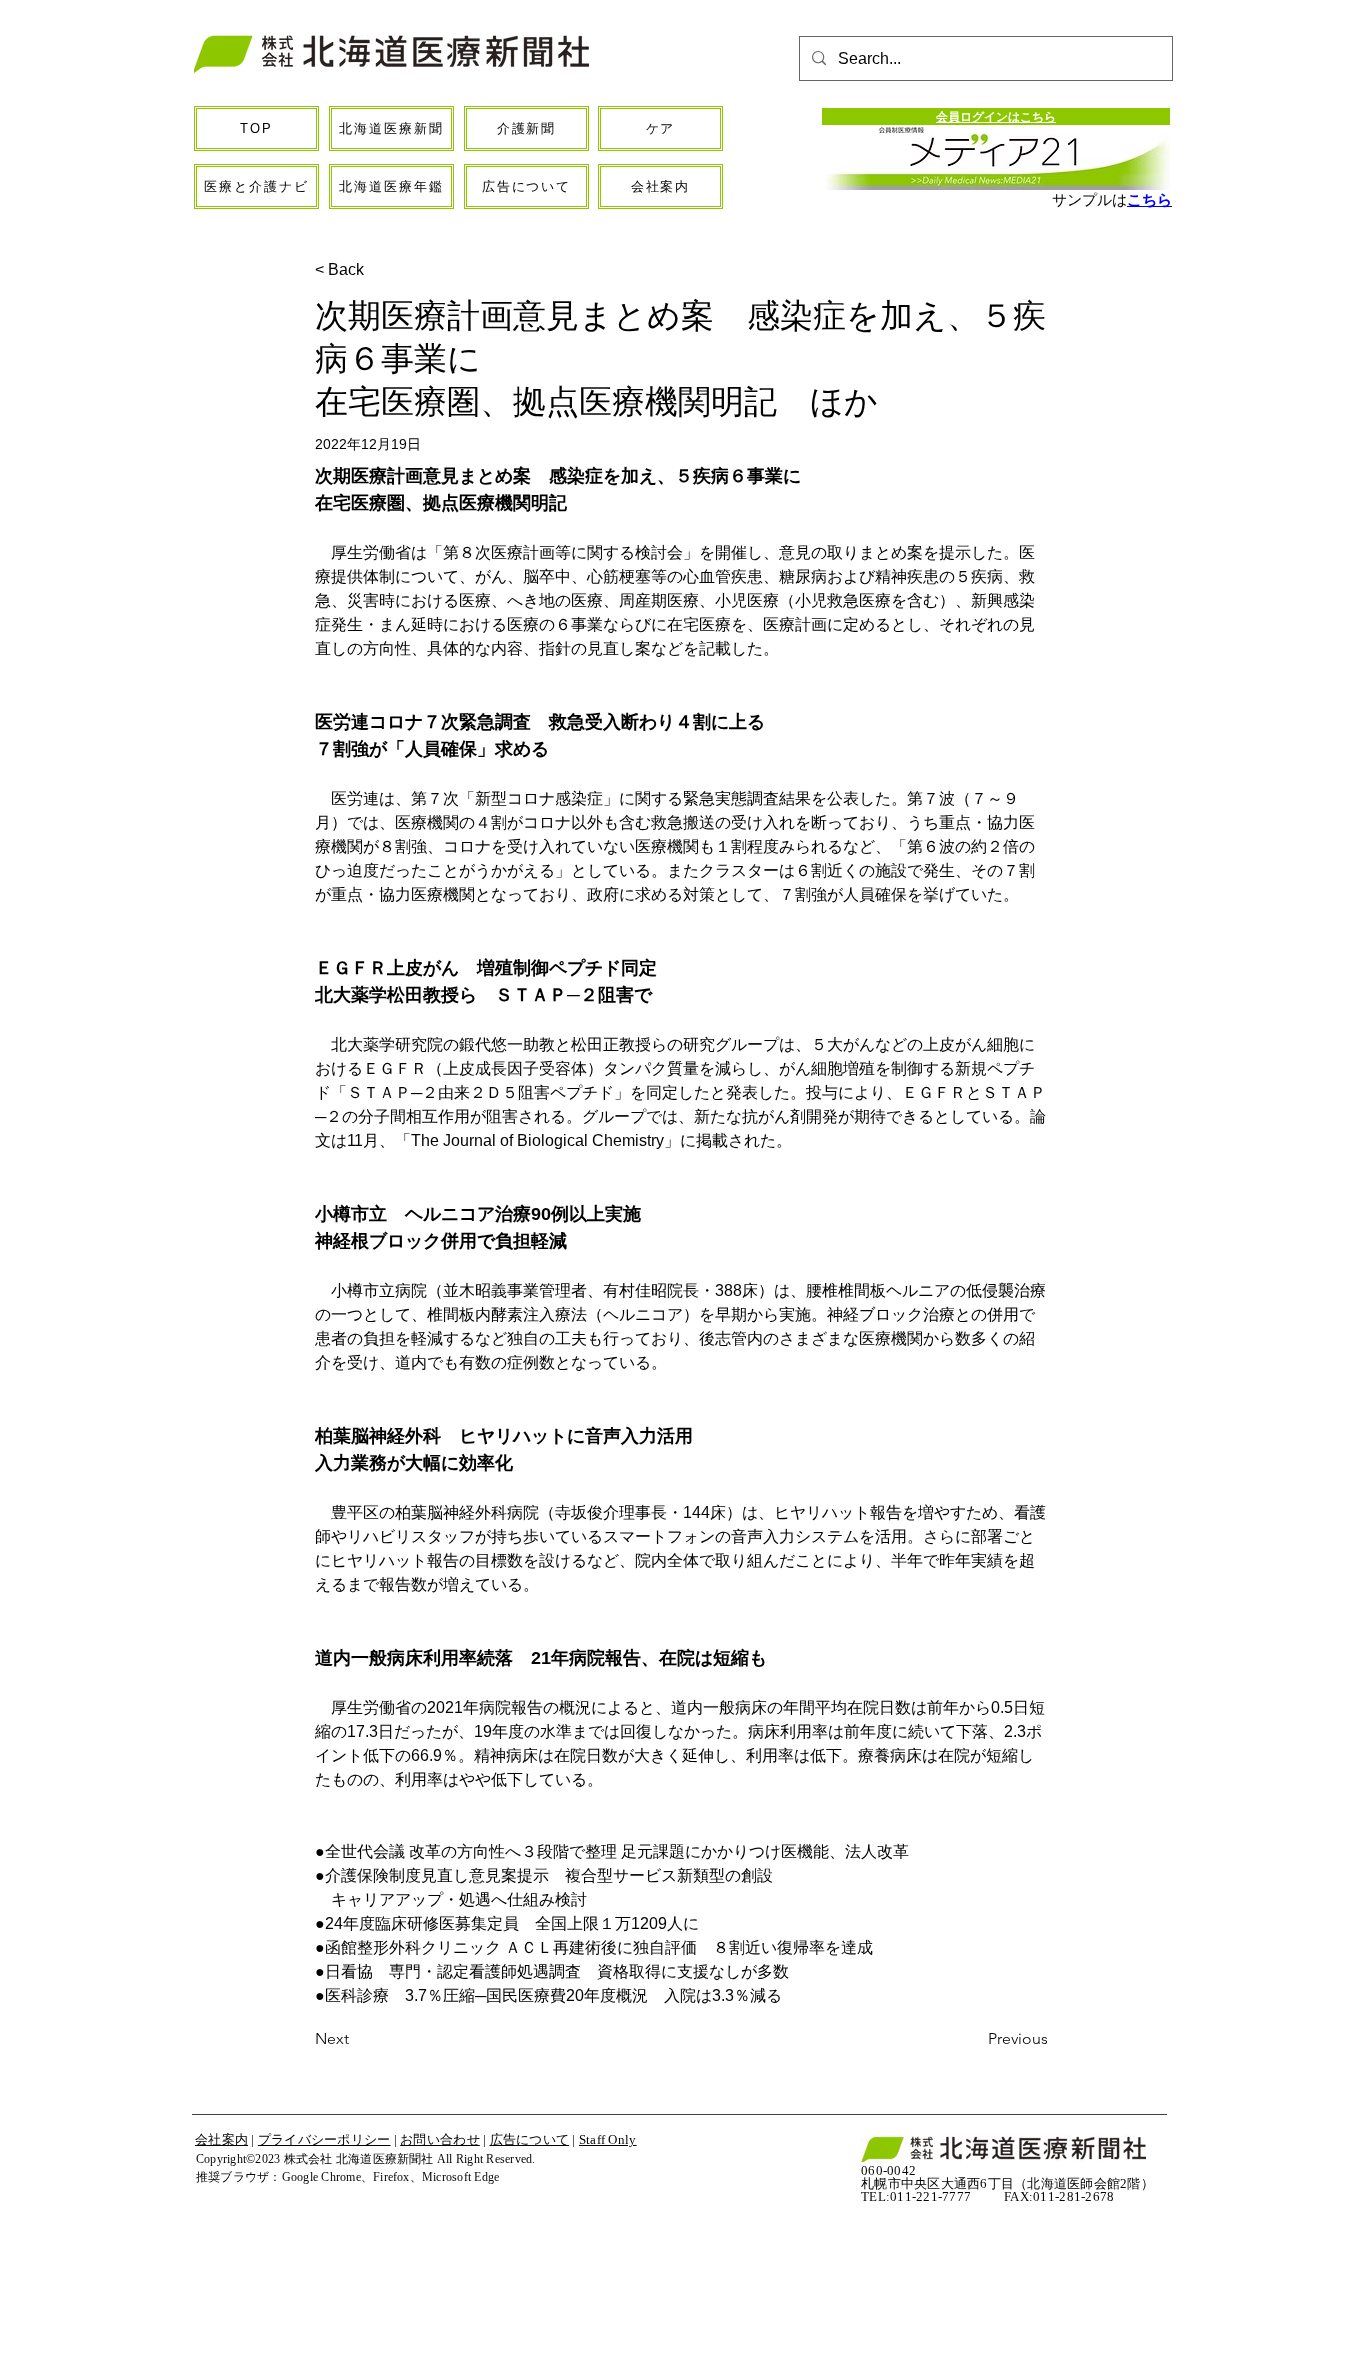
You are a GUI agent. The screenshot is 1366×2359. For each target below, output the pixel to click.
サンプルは (1089, 199)
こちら (1149, 199)
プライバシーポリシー (324, 2139)
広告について (530, 2139)
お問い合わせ (440, 2139)
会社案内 (221, 2139)
